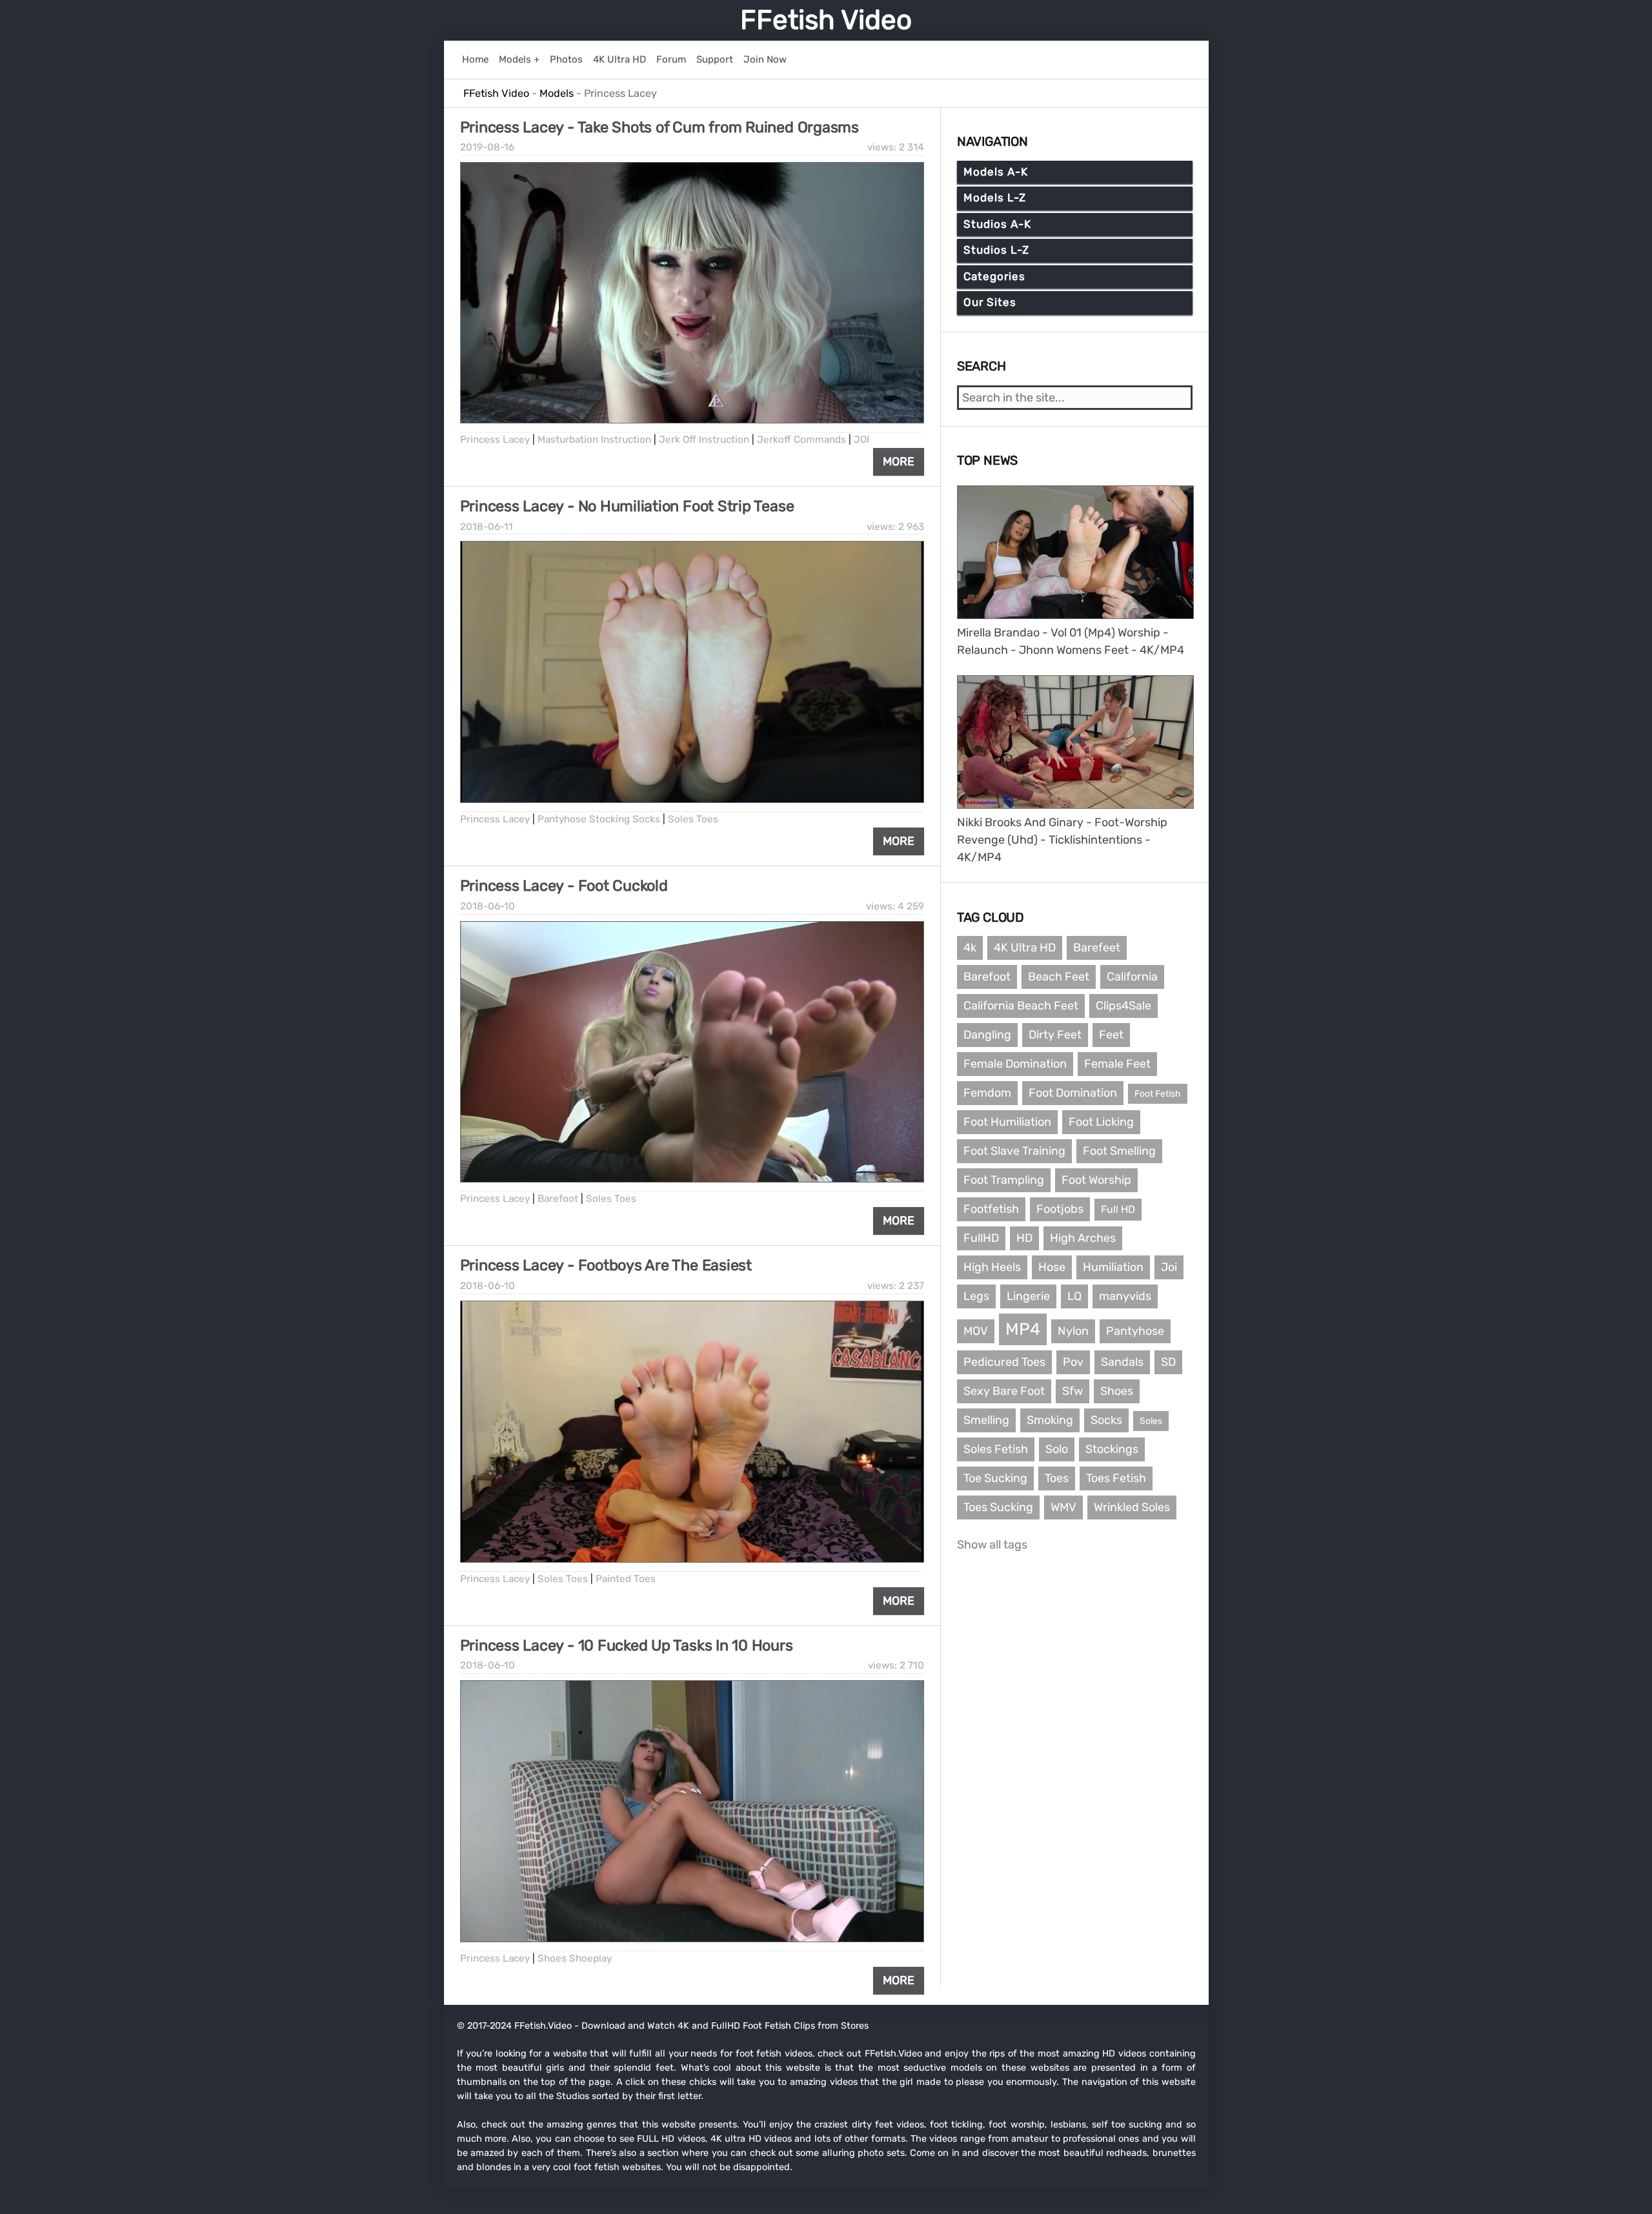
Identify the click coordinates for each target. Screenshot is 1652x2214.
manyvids (1125, 1296)
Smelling (986, 1420)
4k (970, 948)
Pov (1073, 1362)
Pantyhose (1135, 1331)
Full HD (1118, 1209)
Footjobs (1060, 1209)
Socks (1106, 1420)
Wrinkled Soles (1132, 1507)
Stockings (1112, 1449)
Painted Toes (626, 1579)
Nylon (1073, 1331)
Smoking (1050, 1420)
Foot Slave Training (1014, 1151)
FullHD (981, 1238)
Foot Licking (1101, 1122)
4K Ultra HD (1025, 948)
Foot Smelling (1119, 1151)
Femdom (987, 1093)
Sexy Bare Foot (1004, 1391)
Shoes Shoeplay (575, 1958)
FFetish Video (826, 20)
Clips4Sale (1123, 1006)
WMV (1063, 1507)
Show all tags (992, 1545)
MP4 (1023, 1329)
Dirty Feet (1055, 1035)
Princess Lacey (495, 440)
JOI (861, 440)
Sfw (1073, 1391)
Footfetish (991, 1209)
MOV (976, 1331)
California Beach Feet (1021, 1006)
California (1132, 977)
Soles (1151, 1421)
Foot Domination (1073, 1093)
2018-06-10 (488, 906)
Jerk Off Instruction (704, 440)
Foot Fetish (1158, 1094)
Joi (1169, 1267)
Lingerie (1028, 1296)
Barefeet (1097, 948)
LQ (1074, 1296)
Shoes (1117, 1391)
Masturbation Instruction (594, 440)
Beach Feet (1059, 977)
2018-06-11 (487, 527)
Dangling (987, 1035)
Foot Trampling (1004, 1180)
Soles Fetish (996, 1449)
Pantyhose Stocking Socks (599, 819)
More (899, 462)
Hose (1052, 1267)
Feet (1111, 1035)
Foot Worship (1096, 1180)
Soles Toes (693, 819)
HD (1024, 1238)
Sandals (1122, 1362)
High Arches (1083, 1238)
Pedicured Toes (1004, 1362)
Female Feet (1117, 1064)
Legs (976, 1296)
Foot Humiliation (1007, 1122)
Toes (1057, 1478)
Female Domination (1015, 1064)
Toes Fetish (1116, 1478)
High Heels (992, 1267)
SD (1168, 1362)
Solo (1057, 1449)
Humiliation (1113, 1267)
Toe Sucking (995, 1478)
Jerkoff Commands (801, 440)
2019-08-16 (487, 147)
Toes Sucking (998, 1507)
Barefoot (558, 1199)
